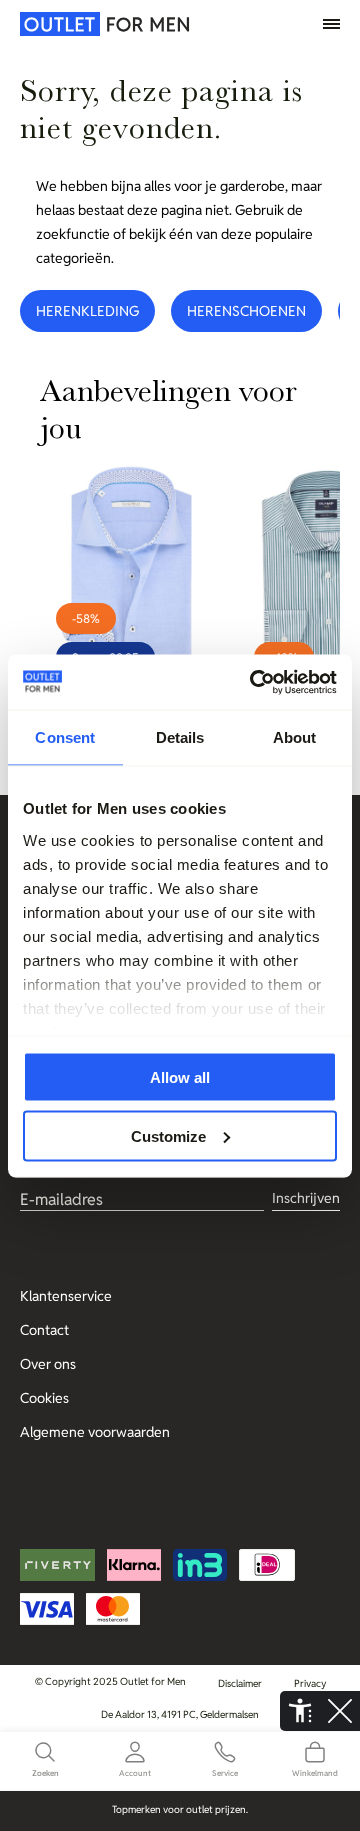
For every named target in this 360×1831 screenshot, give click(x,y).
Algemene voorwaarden (95, 1432)
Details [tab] (180, 737)
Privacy (310, 1683)
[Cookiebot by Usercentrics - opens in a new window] (254, 682)
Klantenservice (66, 1296)
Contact (44, 1330)
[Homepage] (65, 24)
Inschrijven (306, 1198)
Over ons (48, 1364)
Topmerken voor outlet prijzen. (180, 1809)
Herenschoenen (246, 311)
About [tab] (295, 737)
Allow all (180, 1077)
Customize (168, 1135)
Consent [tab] (65, 737)
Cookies (44, 1398)
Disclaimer (240, 1683)
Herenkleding (87, 311)
